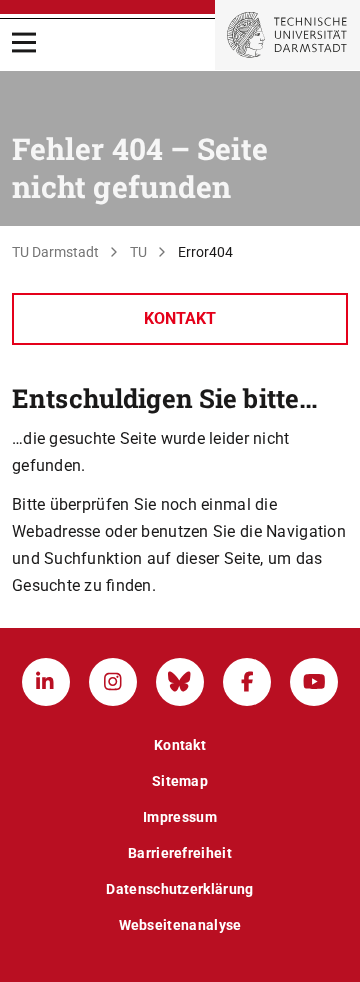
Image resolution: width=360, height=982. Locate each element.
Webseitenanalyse (180, 925)
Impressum (180, 817)
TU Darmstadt (55, 252)
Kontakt (180, 318)
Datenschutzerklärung (179, 889)
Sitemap (180, 781)
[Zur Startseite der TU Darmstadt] (287, 35)
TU (138, 252)
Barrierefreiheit (180, 853)
